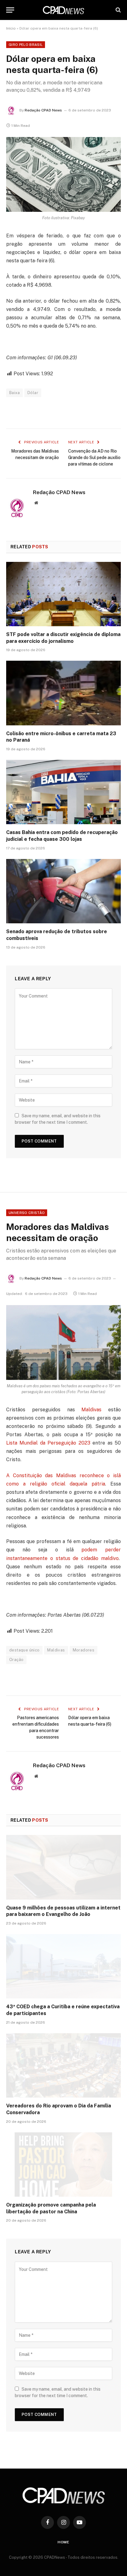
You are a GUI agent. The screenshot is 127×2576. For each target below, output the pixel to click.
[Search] (118, 10)
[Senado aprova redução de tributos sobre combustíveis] (63, 891)
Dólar (33, 393)
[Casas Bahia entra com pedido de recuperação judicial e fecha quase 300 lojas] (63, 792)
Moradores (84, 1650)
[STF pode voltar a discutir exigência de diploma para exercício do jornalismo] (63, 594)
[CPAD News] (63, 10)
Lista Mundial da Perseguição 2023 (48, 1443)
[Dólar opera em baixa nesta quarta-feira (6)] (63, 174)
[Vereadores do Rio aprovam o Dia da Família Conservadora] (63, 2065)
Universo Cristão (27, 1213)
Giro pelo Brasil (26, 45)
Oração (16, 1660)
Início (11, 28)
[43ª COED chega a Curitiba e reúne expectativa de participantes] (63, 1966)
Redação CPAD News (43, 110)
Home (63, 2542)
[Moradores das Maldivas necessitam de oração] (63, 1342)
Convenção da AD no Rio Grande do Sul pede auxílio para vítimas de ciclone (94, 458)
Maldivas (91, 1410)
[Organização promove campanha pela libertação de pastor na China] (63, 2165)
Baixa (14, 393)
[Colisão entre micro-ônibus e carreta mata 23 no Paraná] (63, 693)
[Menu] (10, 10)
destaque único (24, 1650)
